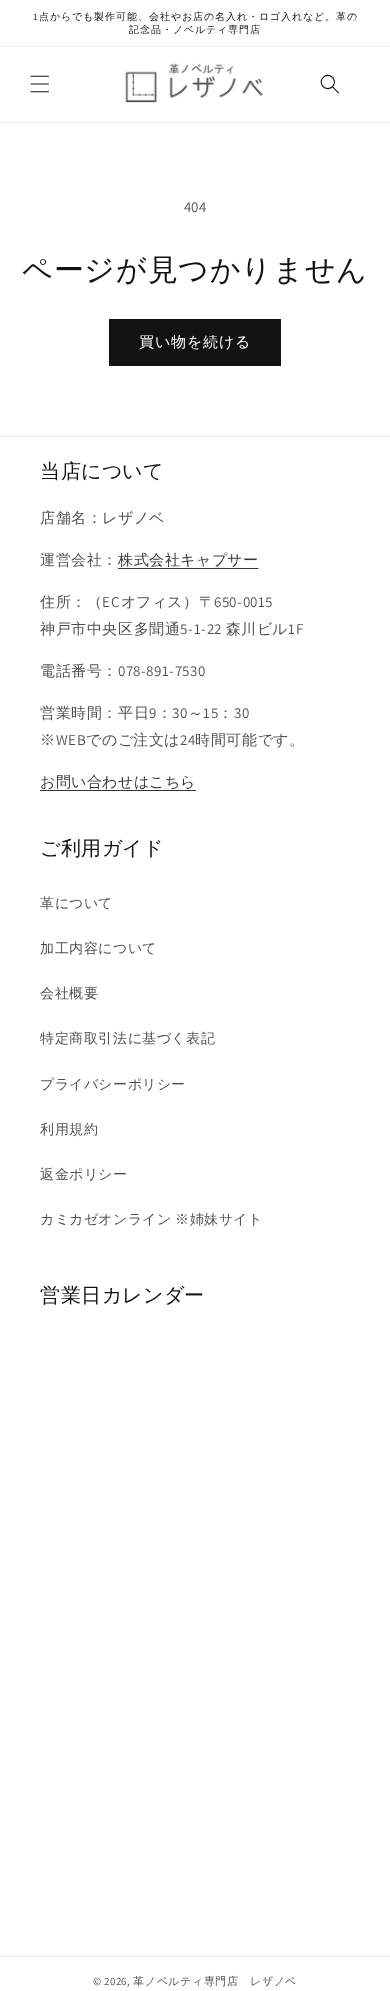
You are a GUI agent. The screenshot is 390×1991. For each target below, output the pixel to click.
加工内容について (98, 948)
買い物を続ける (195, 341)
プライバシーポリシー (113, 1084)
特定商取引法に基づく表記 (127, 1038)
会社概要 (69, 993)
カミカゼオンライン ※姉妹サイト (151, 1219)
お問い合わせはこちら (118, 781)
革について (76, 903)
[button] (40, 84)
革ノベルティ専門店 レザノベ (215, 1981)
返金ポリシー (84, 1174)
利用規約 (69, 1129)
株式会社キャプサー (188, 559)
